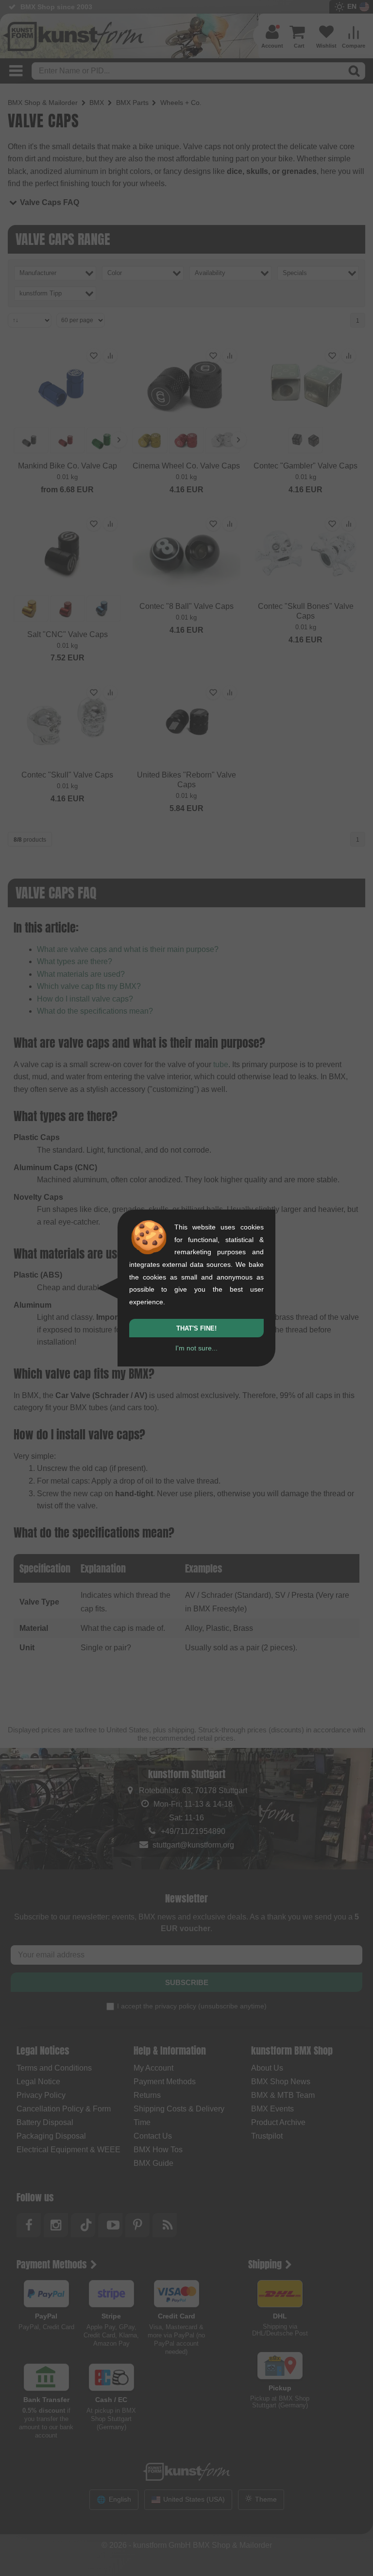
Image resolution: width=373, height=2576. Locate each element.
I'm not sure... (196, 1348)
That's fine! (196, 1328)
